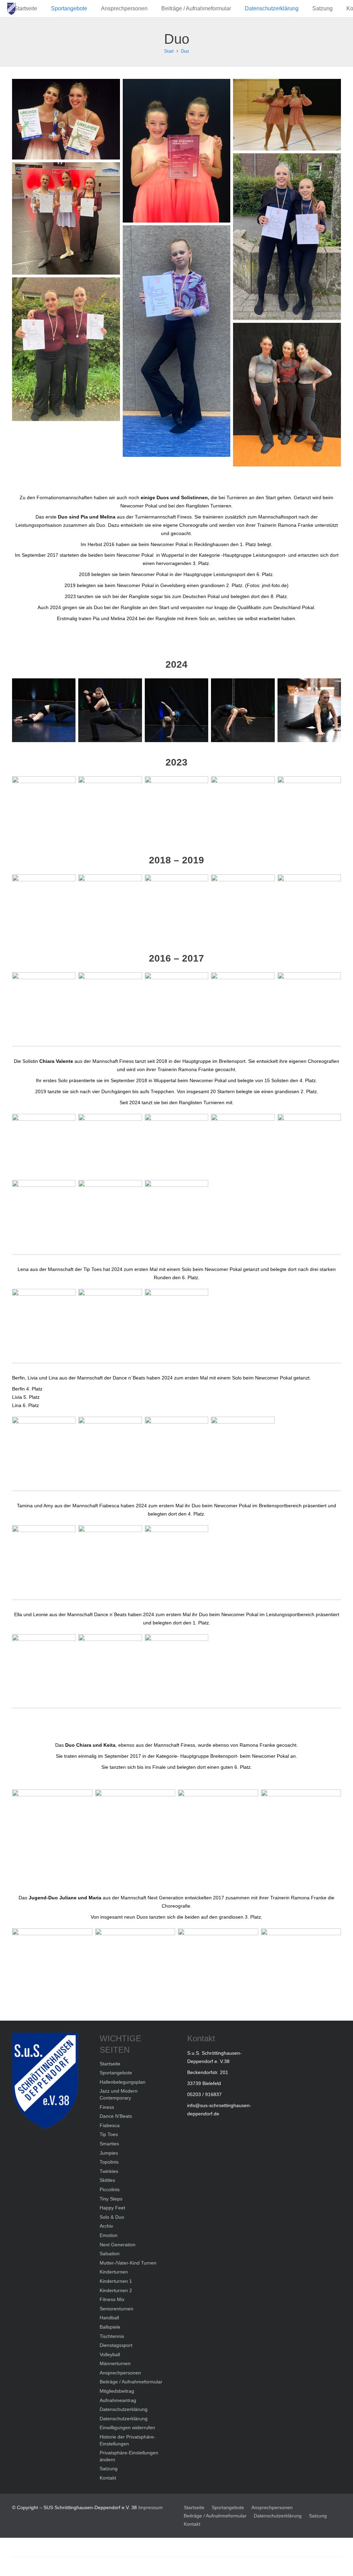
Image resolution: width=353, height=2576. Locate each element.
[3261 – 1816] (110, 808)
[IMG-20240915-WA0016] (44, 710)
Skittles (107, 2180)
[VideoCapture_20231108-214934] (309, 808)
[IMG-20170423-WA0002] (44, 1004)
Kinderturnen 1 (116, 2281)
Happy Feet (112, 2208)
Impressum (150, 2507)
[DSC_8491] (243, 1146)
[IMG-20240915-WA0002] (110, 1321)
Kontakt (108, 2478)
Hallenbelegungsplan (123, 2082)
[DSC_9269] (309, 906)
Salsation (110, 2254)
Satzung (109, 2469)
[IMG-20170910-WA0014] (177, 151)
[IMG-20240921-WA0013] (44, 1212)
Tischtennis (112, 2336)
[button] (91, 9)
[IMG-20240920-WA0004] (176, 1557)
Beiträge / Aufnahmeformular (131, 2382)
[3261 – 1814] (44, 808)
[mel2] (243, 1004)
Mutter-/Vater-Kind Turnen (128, 2263)
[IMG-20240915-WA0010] (243, 710)
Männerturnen (115, 2363)
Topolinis (109, 2162)
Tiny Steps (111, 2199)
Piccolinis (110, 2189)
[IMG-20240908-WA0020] (177, 341)
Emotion (109, 2235)
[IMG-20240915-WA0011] (176, 710)
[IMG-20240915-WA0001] (176, 1321)
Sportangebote (116, 2073)
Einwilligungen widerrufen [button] (127, 2428)
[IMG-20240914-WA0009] (66, 349)
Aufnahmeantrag (118, 2400)
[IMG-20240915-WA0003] (44, 1321)
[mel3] (176, 1004)
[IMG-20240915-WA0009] (309, 710)
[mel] (309, 1004)
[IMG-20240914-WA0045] (110, 1666)
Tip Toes (109, 2134)
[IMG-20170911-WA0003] (52, 1968)
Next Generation (118, 2245)
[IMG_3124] (287, 115)
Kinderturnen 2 (116, 2290)
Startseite (110, 2064)
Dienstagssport (116, 2345)
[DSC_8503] (110, 1146)
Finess (107, 2107)
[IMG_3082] (135, 1830)
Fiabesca (110, 2125)
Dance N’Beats (116, 2116)
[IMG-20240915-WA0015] (110, 710)
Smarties (109, 2144)
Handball (109, 2318)
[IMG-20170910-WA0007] (52, 1830)
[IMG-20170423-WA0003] (110, 1004)
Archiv (106, 2226)
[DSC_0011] (110, 906)
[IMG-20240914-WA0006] (44, 1448)
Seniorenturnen (117, 2309)
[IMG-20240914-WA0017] (243, 1448)
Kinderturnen (114, 2272)
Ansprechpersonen (120, 2373)
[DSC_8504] (44, 1146)
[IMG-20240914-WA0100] (287, 395)
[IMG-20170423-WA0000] (66, 119)
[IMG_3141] (301, 1830)
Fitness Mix (112, 2299)
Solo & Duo (112, 2217)
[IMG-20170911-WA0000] (218, 1968)
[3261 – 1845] (243, 808)
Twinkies (109, 2171)
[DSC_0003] (44, 906)
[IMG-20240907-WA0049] (66, 218)
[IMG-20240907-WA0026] (287, 237)
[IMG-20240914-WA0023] (176, 1448)
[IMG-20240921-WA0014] (110, 1212)
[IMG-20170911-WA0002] (135, 1968)
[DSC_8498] (176, 1146)
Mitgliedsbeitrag (117, 2391)
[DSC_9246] (243, 906)
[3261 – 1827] (176, 808)
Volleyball (110, 2354)
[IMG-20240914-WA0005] (110, 1448)
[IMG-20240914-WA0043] (176, 1666)
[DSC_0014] (176, 906)
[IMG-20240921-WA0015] (176, 1212)
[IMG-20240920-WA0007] (110, 1557)
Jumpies (109, 2153)
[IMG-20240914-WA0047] (44, 1666)
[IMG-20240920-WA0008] (44, 1557)
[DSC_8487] (309, 1146)
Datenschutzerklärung (124, 2409)
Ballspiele (110, 2327)
